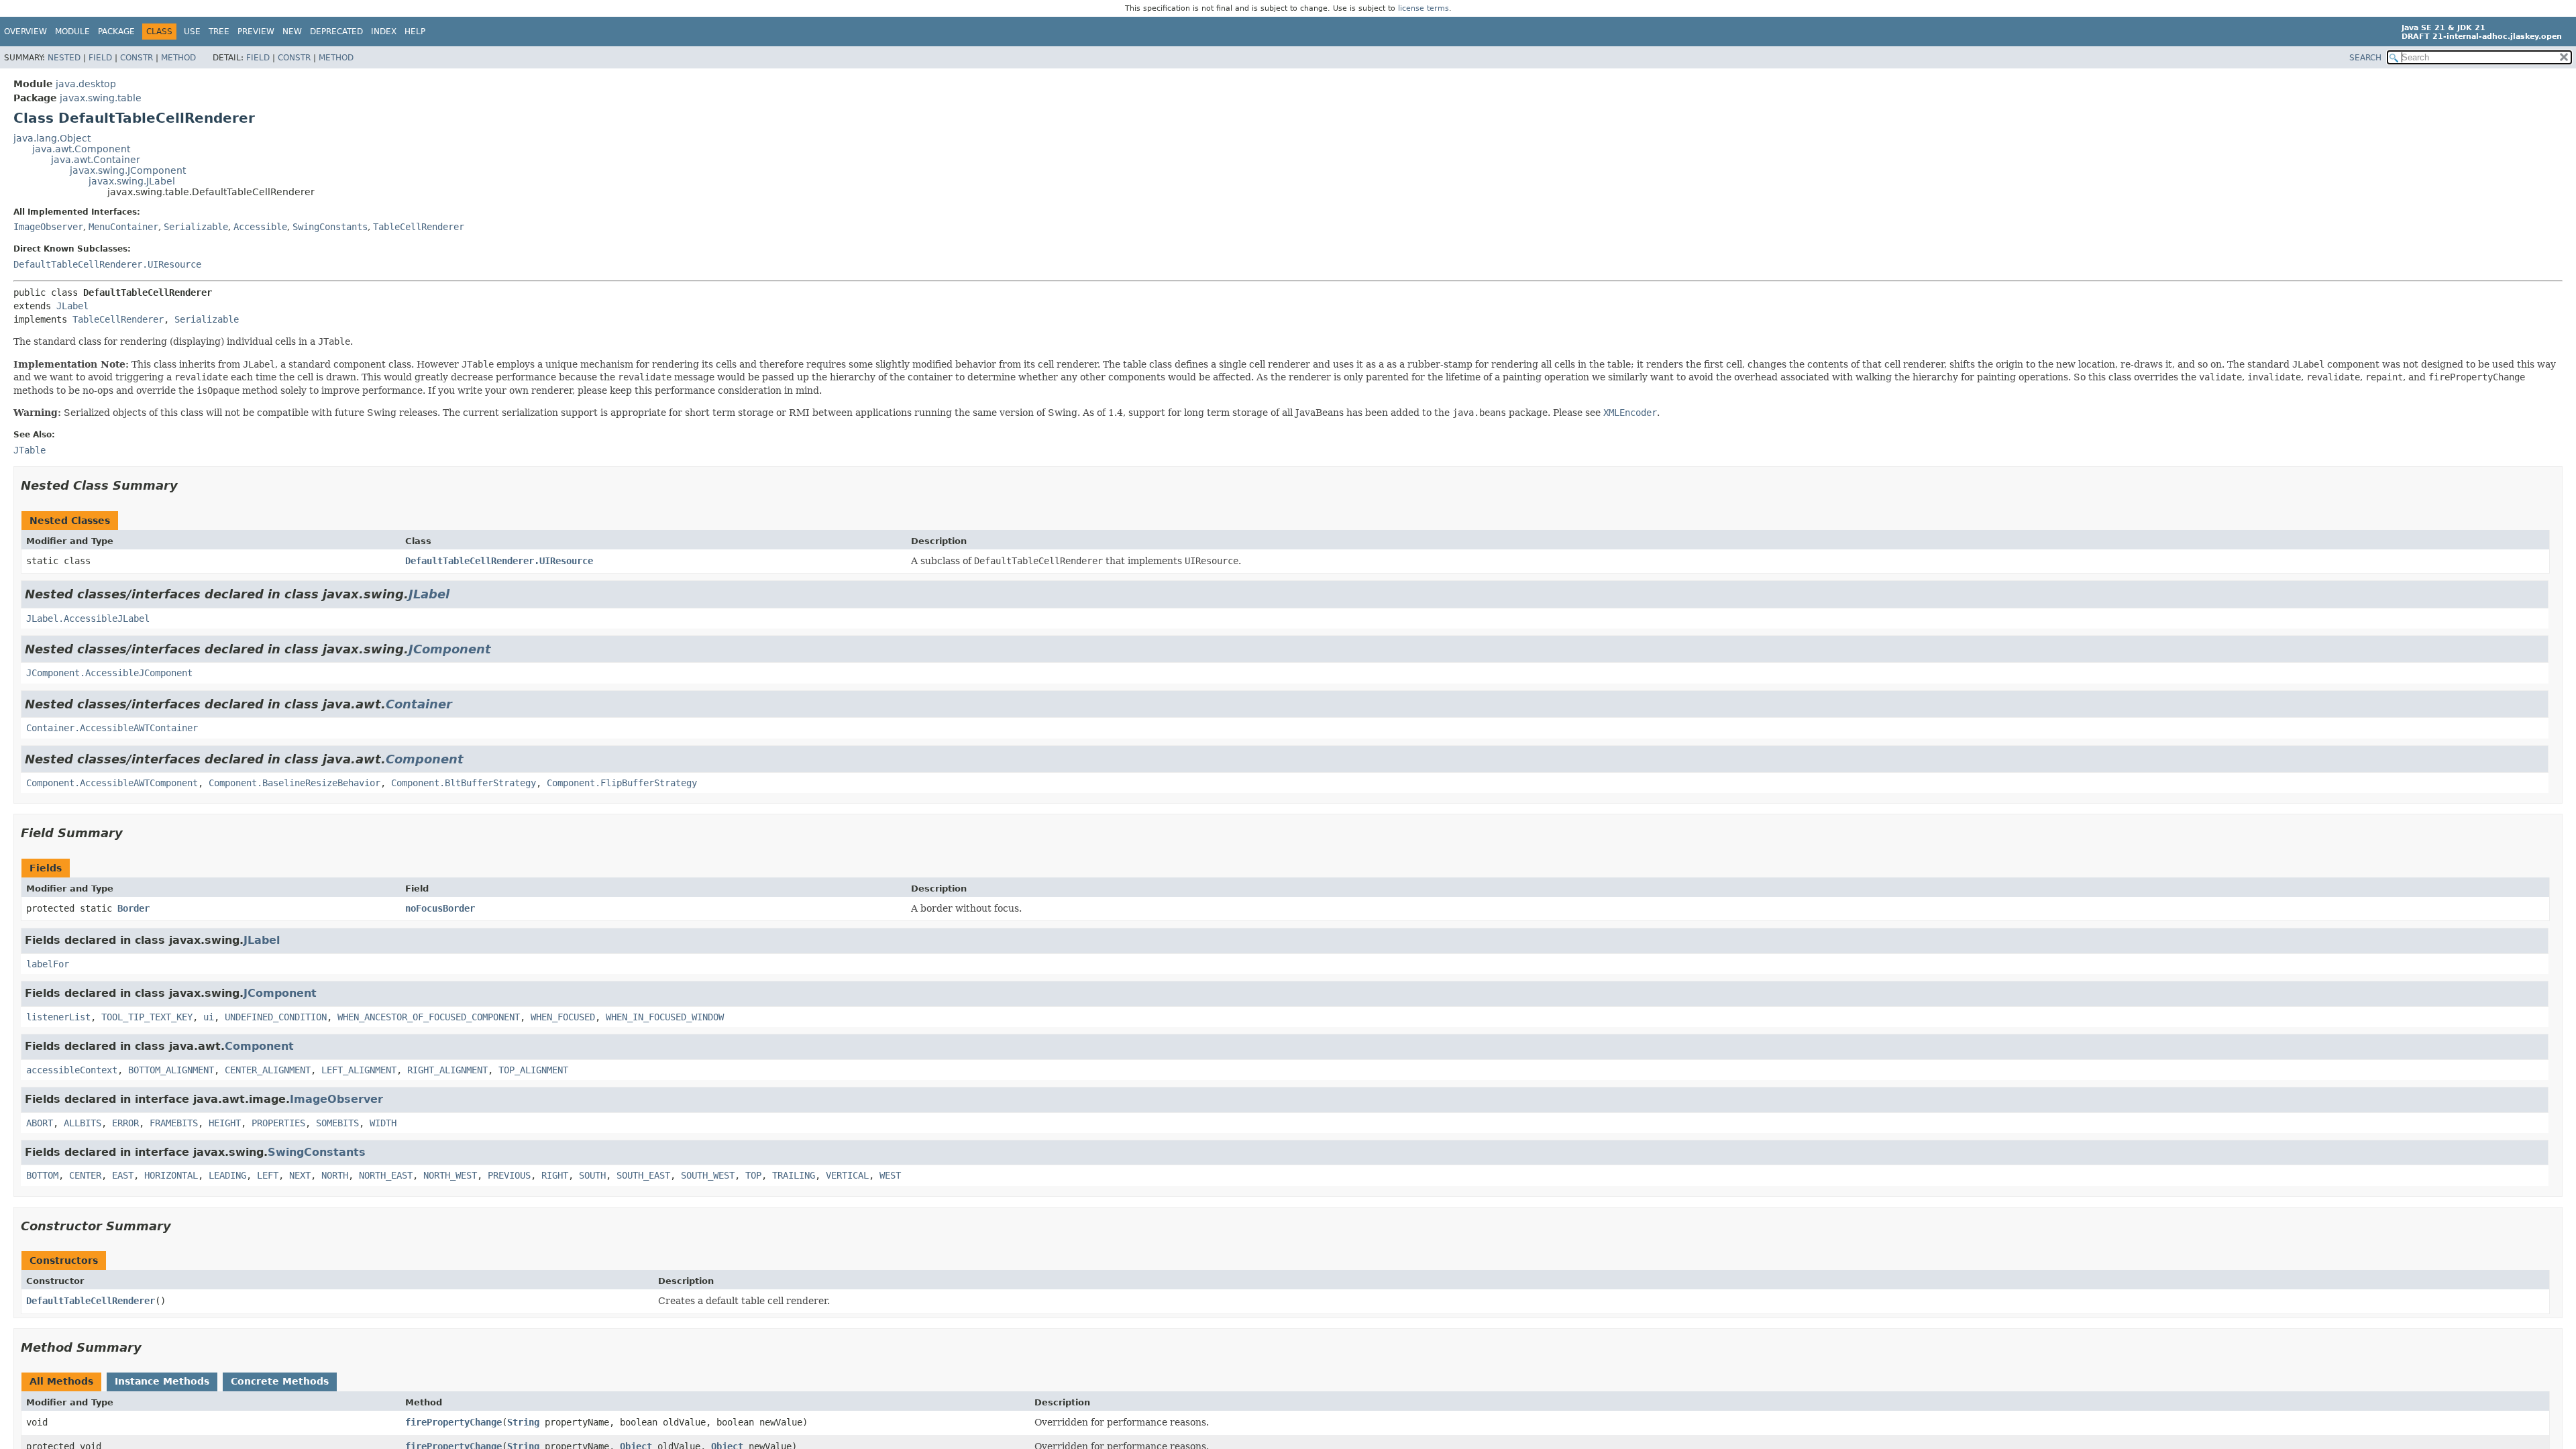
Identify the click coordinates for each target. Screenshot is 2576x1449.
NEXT (300, 1175)
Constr (137, 58)
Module (72, 32)
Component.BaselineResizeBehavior (294, 783)
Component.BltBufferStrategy (464, 783)
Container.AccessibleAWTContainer (112, 728)
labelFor (48, 964)
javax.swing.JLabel (132, 181)
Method (178, 58)
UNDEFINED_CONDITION (276, 1017)
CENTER (85, 1175)
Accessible (260, 227)
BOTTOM (42, 1175)
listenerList (58, 1017)
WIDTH (383, 1123)
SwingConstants (330, 227)
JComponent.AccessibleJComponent (109, 673)
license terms (1424, 8)
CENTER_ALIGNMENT (268, 1070)
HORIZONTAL (171, 1175)
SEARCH (2365, 58)
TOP (753, 1175)
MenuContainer (123, 227)
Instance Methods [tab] (162, 1381)
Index (384, 32)
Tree (219, 32)
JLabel (72, 306)
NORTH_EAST (386, 1175)
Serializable (196, 227)
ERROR (125, 1123)
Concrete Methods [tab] (280, 1381)
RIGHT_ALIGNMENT (447, 1070)
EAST (123, 1175)
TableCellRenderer (419, 227)
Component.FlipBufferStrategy (622, 783)
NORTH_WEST (450, 1175)
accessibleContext (72, 1070)
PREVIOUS (509, 1175)
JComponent (450, 649)
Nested (64, 58)
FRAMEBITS (174, 1123)
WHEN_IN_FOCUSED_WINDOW (665, 1017)
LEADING (227, 1175)
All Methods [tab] (61, 1381)
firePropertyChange (453, 1422)
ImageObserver (48, 227)
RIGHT (555, 1175)
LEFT (268, 1175)
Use (192, 32)
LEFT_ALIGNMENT (359, 1070)
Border (133, 908)
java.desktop (86, 84)
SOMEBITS (337, 1123)
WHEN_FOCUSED (563, 1017)
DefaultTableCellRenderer (91, 1301)
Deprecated (336, 32)
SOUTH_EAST (643, 1175)
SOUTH (592, 1175)
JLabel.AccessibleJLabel (88, 619)
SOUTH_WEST (708, 1175)
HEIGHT (225, 1123)
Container (419, 704)
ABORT (40, 1123)
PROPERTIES (278, 1123)
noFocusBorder (440, 908)
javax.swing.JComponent (128, 170)
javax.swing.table (101, 98)
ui (209, 1017)
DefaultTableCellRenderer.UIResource (107, 264)
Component (425, 759)
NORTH (335, 1175)
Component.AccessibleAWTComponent (112, 783)
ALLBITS (83, 1123)
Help (415, 32)
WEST (890, 1175)
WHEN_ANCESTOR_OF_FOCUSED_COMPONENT (429, 1017)
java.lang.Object (52, 138)
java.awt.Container (96, 160)
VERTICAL (847, 1175)
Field (100, 58)
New (292, 32)
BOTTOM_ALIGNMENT (171, 1070)
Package (116, 32)
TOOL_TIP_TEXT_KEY (147, 1017)
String (523, 1422)
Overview (25, 32)
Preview (256, 32)
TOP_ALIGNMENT (533, 1070)
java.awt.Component (81, 149)
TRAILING (794, 1175)
